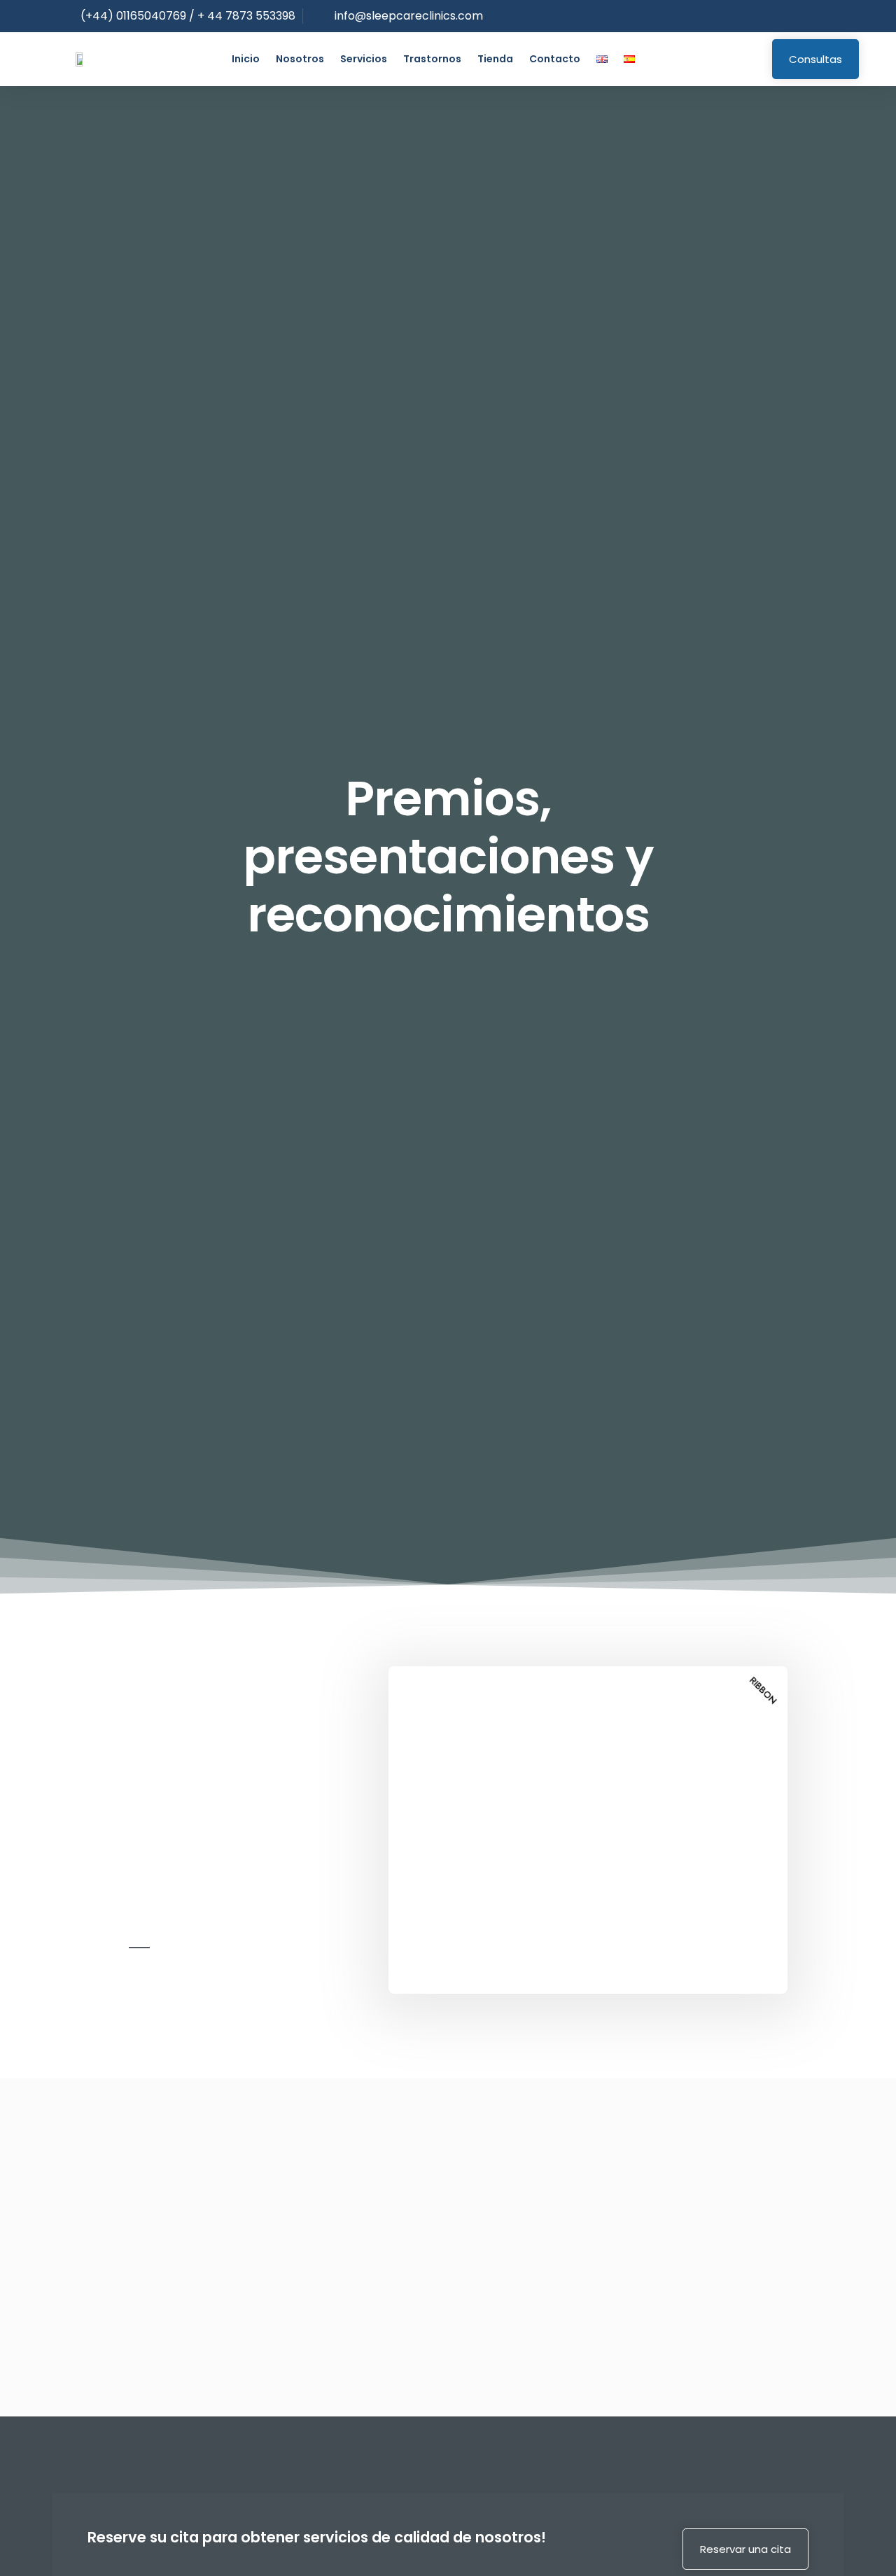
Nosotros (300, 59)
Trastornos (432, 59)
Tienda (495, 59)
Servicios (364, 59)
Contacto (555, 59)
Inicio (246, 59)
